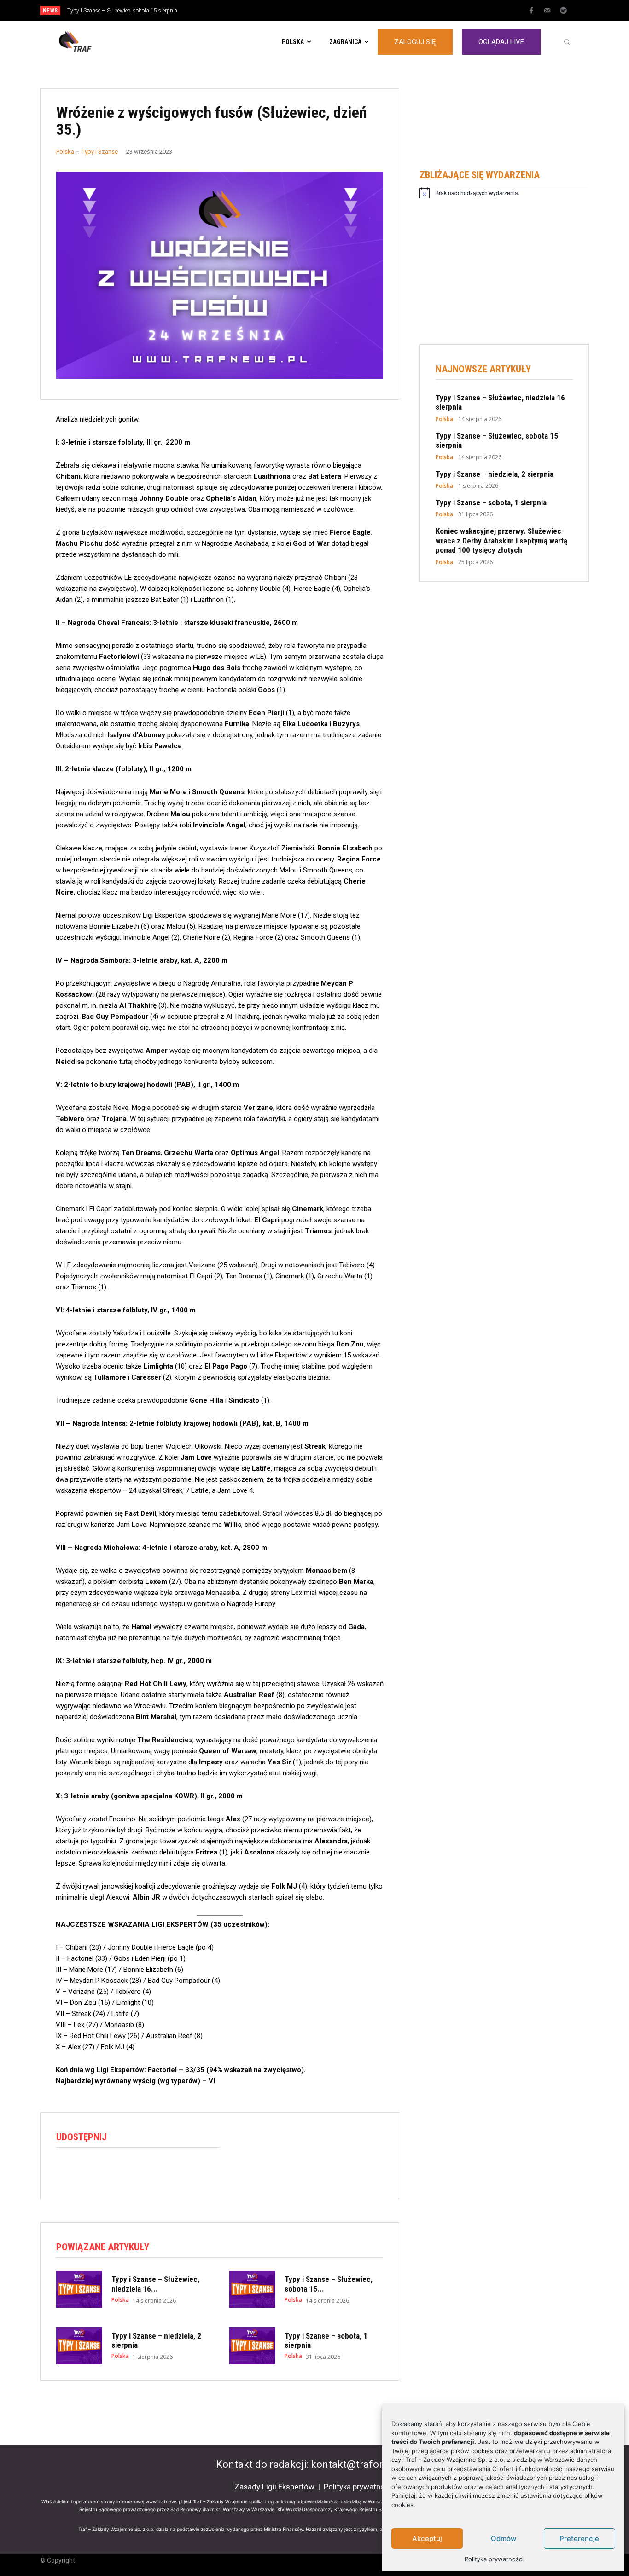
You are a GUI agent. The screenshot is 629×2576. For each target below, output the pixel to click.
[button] (567, 42)
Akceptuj (427, 2538)
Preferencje (579, 2538)
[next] (345, 10)
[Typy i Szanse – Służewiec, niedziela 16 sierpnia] (79, 2289)
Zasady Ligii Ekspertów (274, 2487)
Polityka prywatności (494, 2559)
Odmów (504, 2538)
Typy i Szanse (100, 152)
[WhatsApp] (108, 2170)
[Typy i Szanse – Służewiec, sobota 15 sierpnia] (252, 2289)
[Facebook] (531, 11)
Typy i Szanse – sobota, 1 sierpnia (491, 502)
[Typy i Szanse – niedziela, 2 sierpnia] (79, 2345)
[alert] (504, 193)
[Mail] (547, 11)
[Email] (129, 2170)
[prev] (330, 10)
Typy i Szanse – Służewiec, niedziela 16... (155, 2284)
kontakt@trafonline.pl (362, 2464)
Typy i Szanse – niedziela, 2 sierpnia (112, 11)
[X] (87, 2170)
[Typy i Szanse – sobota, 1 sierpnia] (252, 2345)
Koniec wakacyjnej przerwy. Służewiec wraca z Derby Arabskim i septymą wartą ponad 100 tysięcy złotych (501, 540)
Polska (65, 152)
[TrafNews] (101, 42)
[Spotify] (564, 11)
